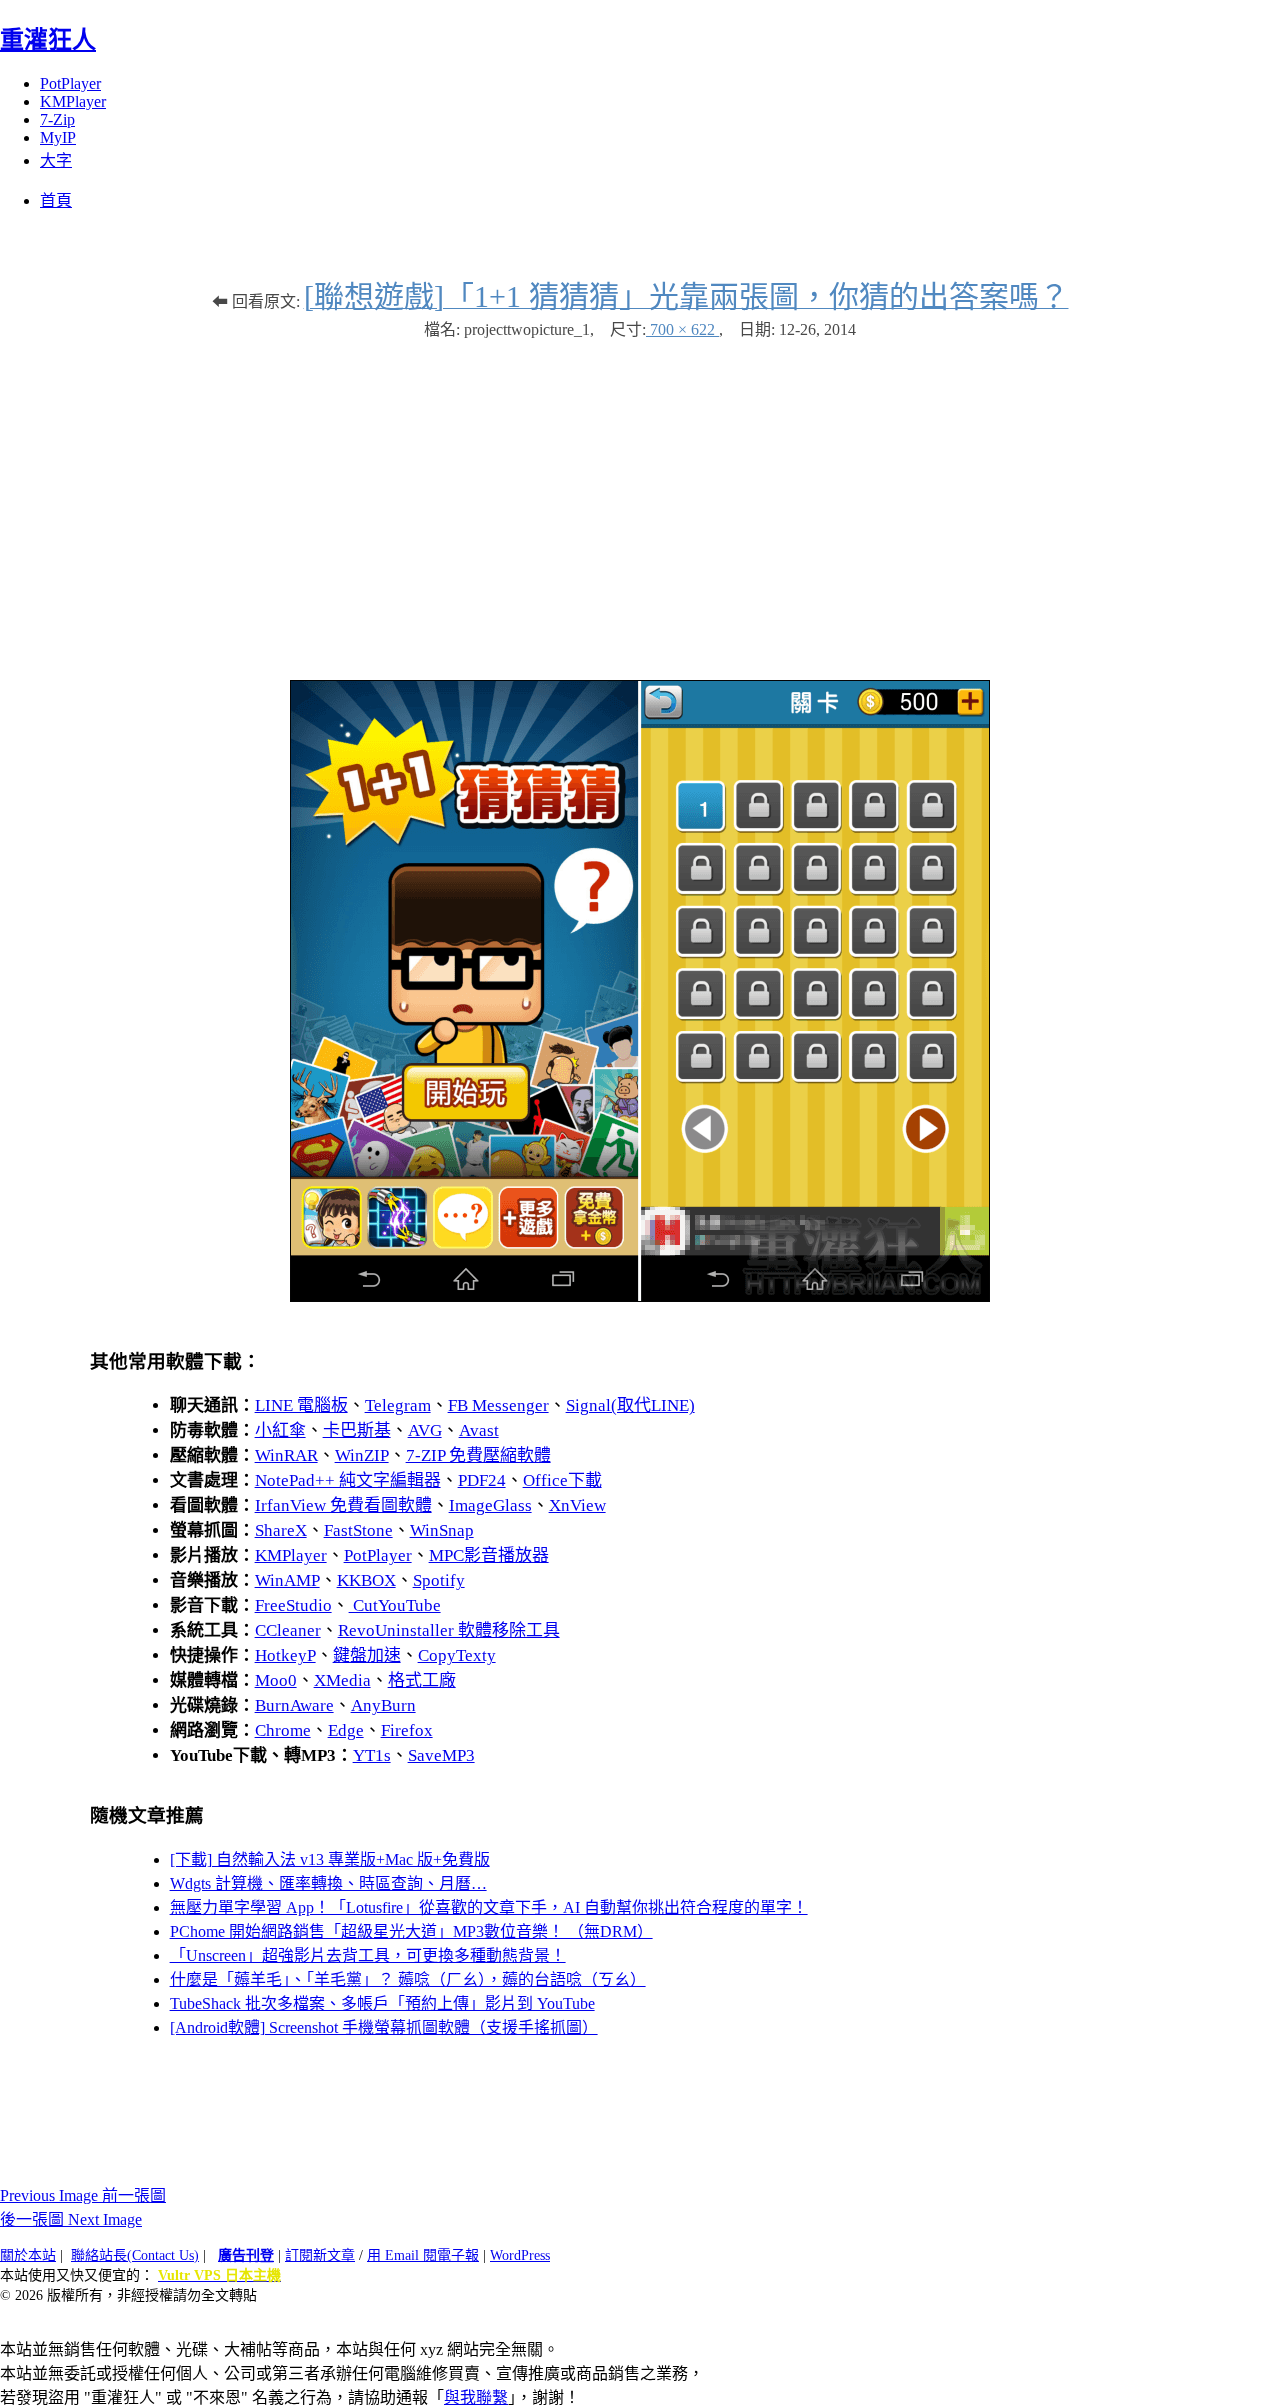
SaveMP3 (441, 1755)
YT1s (372, 1755)
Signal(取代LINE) (630, 1405)
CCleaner (288, 1630)
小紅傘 (280, 1430)
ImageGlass (490, 1505)
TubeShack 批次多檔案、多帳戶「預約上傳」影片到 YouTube (382, 2003)
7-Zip (57, 119)
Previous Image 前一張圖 (83, 2195)
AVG (425, 1430)
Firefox (407, 1730)
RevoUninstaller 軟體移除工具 (449, 1630)
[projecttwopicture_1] (640, 1296)
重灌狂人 (48, 40)
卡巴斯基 (357, 1430)
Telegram (398, 1405)
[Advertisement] (640, 500)
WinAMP (287, 1580)
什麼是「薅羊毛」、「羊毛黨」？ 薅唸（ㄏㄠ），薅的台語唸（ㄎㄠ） (408, 1979)
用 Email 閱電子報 (423, 2255)
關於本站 (28, 2255)
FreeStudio (293, 1605)
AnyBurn (383, 1705)
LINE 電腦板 (301, 1405)
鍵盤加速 (367, 1655)
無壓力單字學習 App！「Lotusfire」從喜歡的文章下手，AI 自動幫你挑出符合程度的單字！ (489, 1907)
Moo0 (276, 1680)
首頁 (56, 200)
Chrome (283, 1730)
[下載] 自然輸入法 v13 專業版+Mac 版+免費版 (330, 1859)
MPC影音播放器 (489, 1555)
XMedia (342, 1680)
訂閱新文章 (320, 2255)
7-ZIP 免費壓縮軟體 (478, 1455)
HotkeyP (285, 1655)
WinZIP (362, 1455)
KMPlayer (73, 101)
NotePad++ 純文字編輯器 (348, 1480)
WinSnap (442, 1530)
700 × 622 (682, 329)
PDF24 (482, 1480)
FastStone (358, 1530)
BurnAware (294, 1705)
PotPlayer (70, 83)
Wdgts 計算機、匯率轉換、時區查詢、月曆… (328, 1883)
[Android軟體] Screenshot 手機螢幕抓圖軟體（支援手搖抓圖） (384, 2027)
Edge (346, 1730)
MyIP (58, 137)
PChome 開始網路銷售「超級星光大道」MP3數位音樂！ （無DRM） (411, 1931)
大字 (56, 160)
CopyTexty (457, 1655)
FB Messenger (498, 1405)
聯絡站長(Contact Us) (135, 2255)
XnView (577, 1505)
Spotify (439, 1580)
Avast (479, 1430)
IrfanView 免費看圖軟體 (343, 1505)
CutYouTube (395, 1605)
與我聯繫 (476, 2397)
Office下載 (562, 1480)
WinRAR (286, 1455)
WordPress (520, 2255)
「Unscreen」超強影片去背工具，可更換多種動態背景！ (368, 1955)
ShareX (281, 1530)
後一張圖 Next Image (71, 2219)
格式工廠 (422, 1680)
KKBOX (366, 1580)
